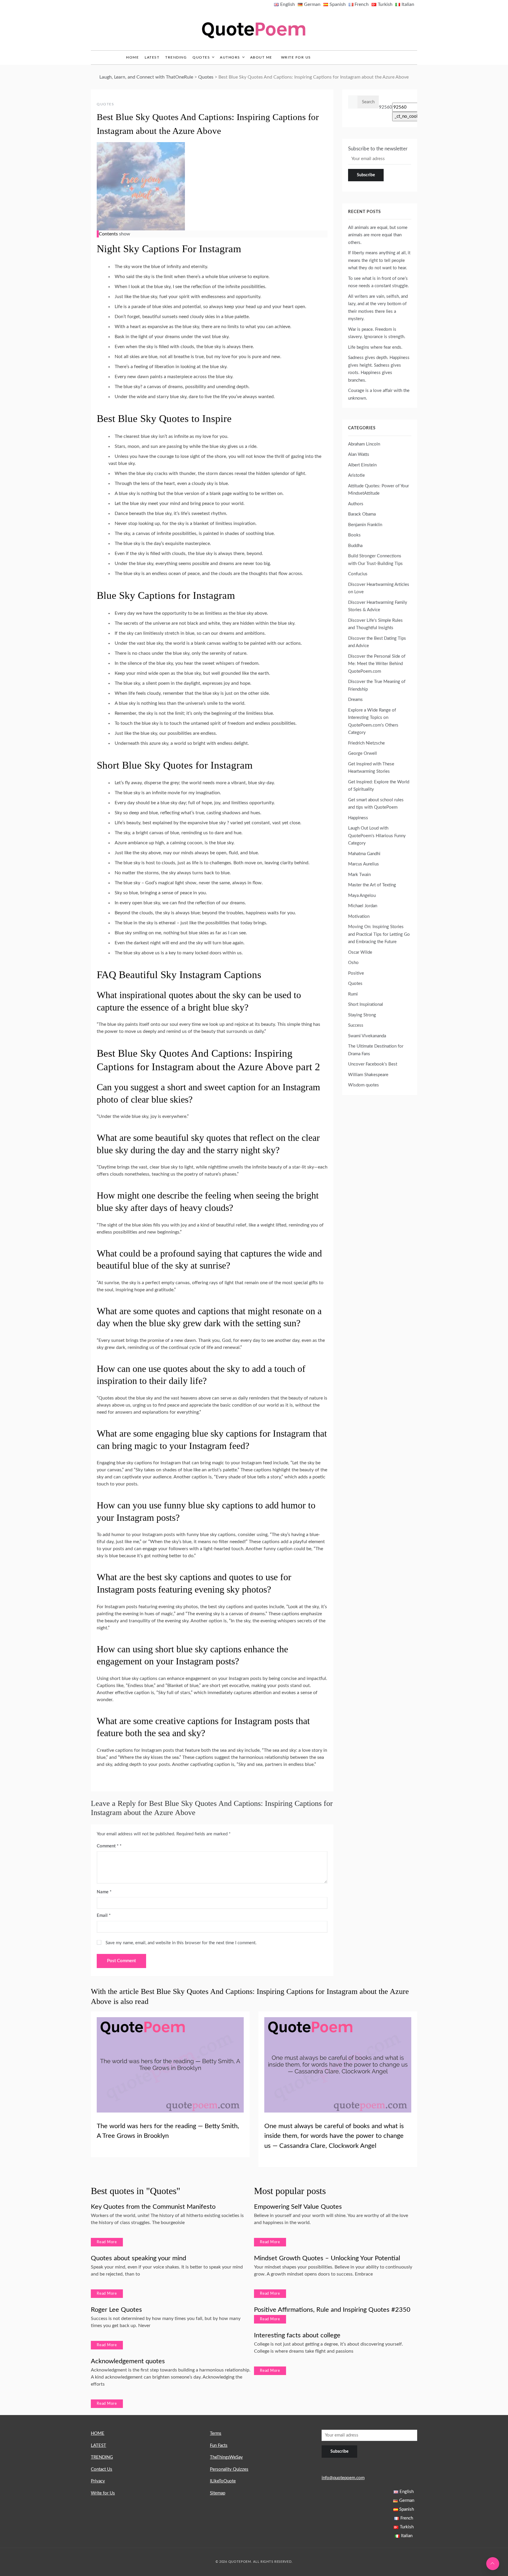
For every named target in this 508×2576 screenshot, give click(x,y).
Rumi (353, 994)
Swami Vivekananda (367, 1036)
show (125, 234)
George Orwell (362, 753)
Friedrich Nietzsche (366, 743)
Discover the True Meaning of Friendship (377, 685)
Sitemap (218, 2493)
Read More (107, 2242)
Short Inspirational (366, 1004)
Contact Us (102, 2469)
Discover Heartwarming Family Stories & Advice (378, 606)
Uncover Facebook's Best (373, 1064)
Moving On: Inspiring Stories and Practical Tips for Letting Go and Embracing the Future (379, 934)
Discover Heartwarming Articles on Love (379, 588)
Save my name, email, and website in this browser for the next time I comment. (181, 1943)
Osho (353, 963)
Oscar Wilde (360, 952)
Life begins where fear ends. (375, 347)
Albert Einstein (362, 465)
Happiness (358, 818)
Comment (108, 1846)
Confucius (358, 574)
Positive (356, 973)
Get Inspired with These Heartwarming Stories (371, 768)
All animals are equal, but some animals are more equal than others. (378, 235)
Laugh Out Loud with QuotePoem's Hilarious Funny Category (377, 836)
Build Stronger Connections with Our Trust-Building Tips (375, 560)
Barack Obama (362, 514)
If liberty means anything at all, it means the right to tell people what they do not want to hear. (379, 260)
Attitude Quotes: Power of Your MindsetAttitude (379, 490)
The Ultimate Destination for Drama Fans (376, 1050)
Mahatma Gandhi (364, 854)
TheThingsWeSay (226, 2457)
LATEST (152, 57)
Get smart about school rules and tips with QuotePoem (376, 804)
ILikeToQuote (223, 2481)
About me (261, 57)
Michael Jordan (363, 906)
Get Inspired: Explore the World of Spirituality (379, 786)
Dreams (355, 700)
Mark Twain (359, 875)
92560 (386, 107)
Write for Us (296, 57)
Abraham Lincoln (364, 444)
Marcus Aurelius (364, 864)
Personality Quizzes (229, 2469)
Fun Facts (219, 2445)
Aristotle (356, 475)
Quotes (201, 57)
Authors (230, 57)
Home (132, 57)
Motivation (359, 916)
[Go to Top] (493, 2564)
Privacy (98, 2481)
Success (356, 1025)
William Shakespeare (368, 1075)
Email (104, 1916)
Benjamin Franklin (365, 525)
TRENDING (176, 57)
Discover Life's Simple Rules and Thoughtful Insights (375, 624)
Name (104, 1892)
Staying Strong (362, 1015)
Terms (216, 2433)
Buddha (355, 546)
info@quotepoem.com (343, 2478)
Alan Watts (359, 454)
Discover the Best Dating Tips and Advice (377, 642)
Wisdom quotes (364, 1085)
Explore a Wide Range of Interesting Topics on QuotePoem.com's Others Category (373, 722)
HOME (98, 2433)
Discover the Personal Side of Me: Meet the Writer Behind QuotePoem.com (377, 664)
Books (354, 535)
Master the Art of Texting (372, 885)
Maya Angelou (362, 896)
